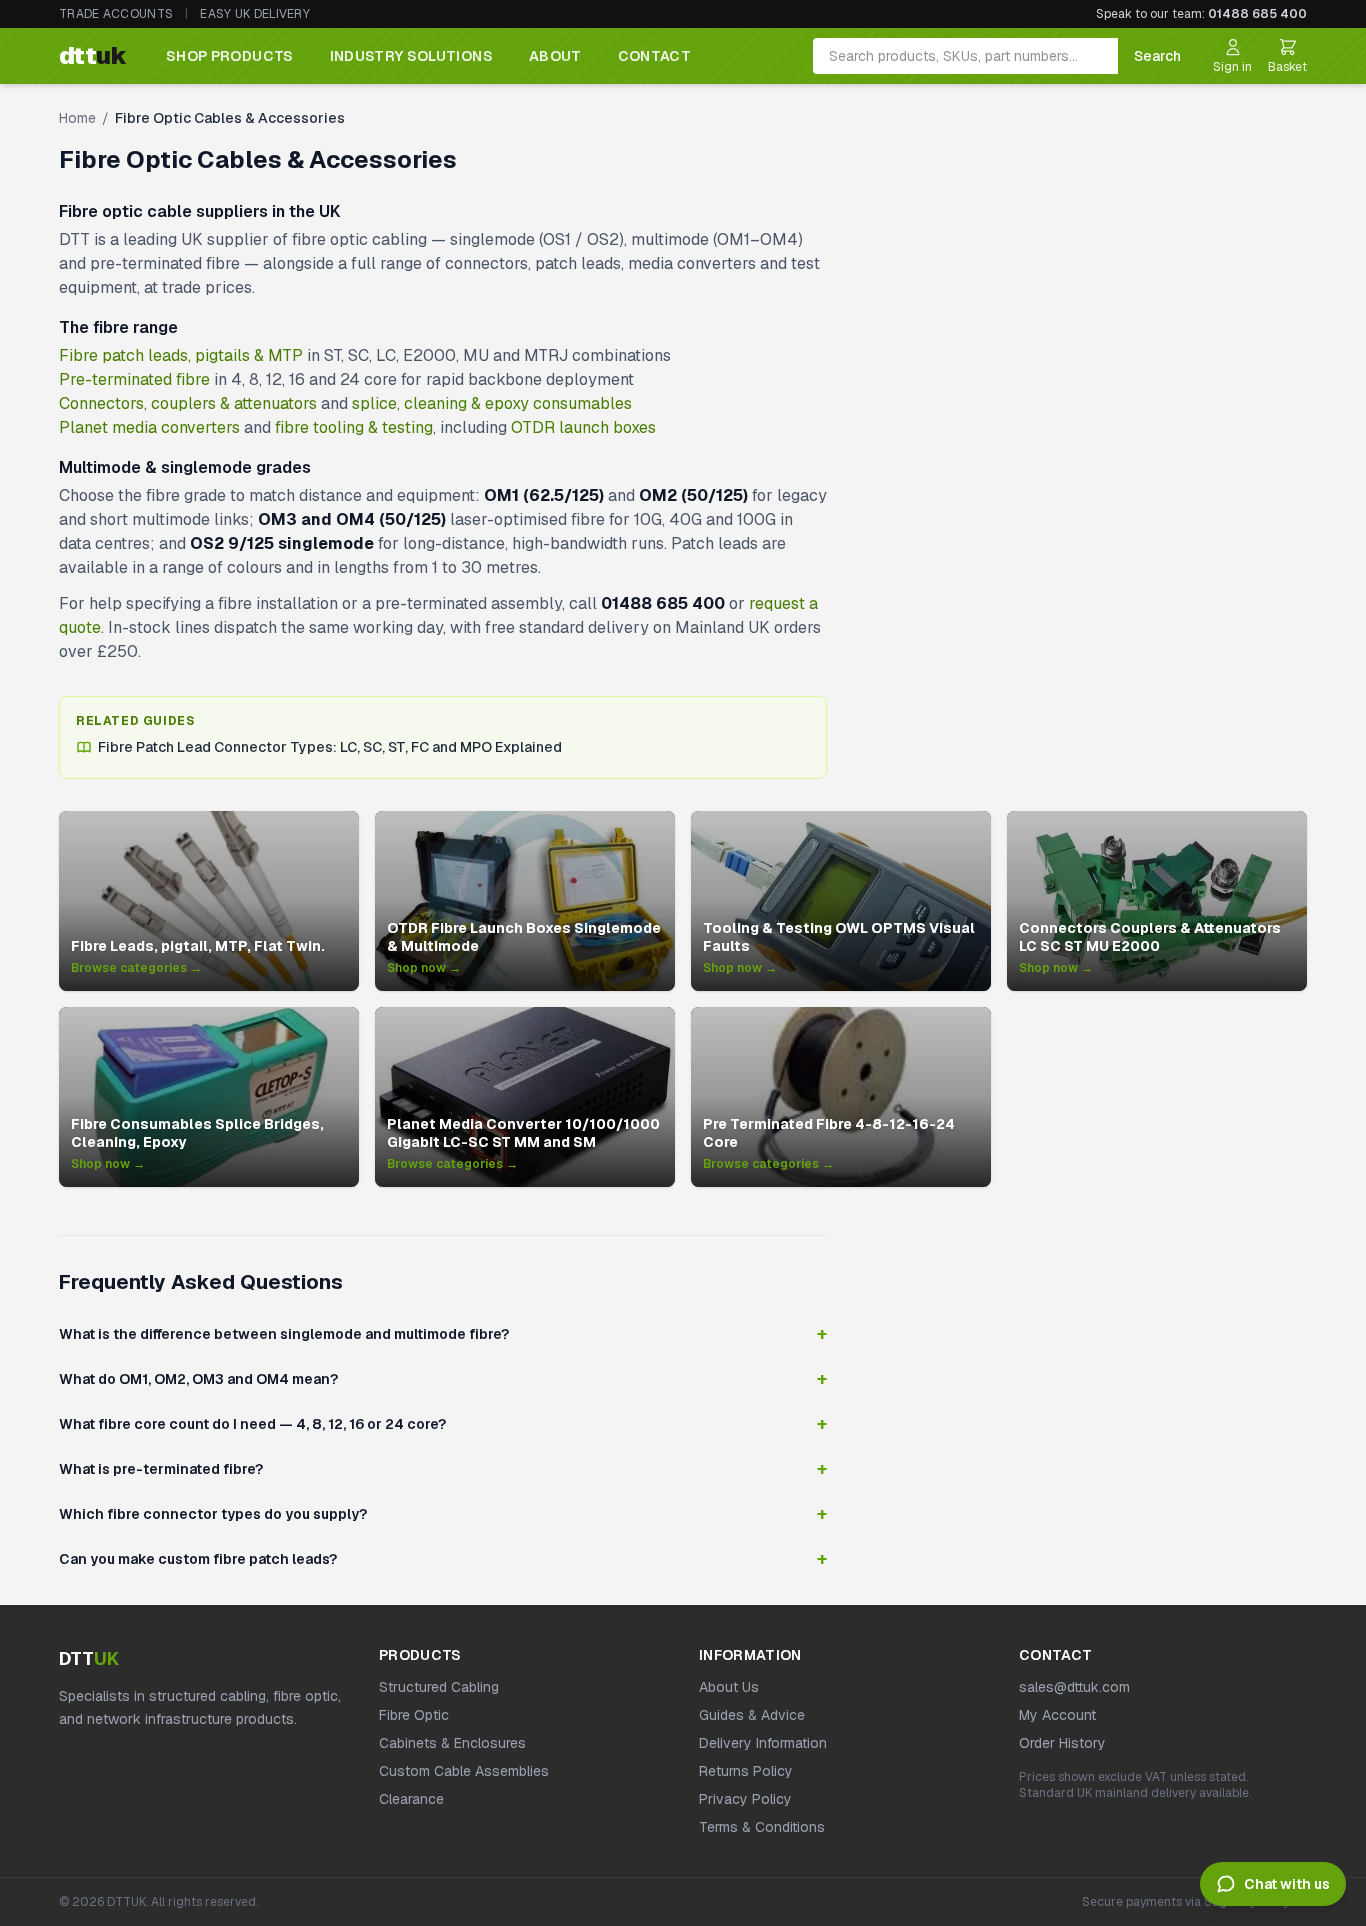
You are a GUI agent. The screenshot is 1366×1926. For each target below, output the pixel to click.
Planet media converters (149, 427)
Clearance (411, 1799)
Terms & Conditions (762, 1827)
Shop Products (230, 56)
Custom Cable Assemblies (464, 1771)
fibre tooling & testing (354, 427)
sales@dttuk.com (1074, 1687)
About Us (729, 1687)
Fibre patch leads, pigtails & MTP (181, 355)
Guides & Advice (752, 1715)
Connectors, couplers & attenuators (188, 403)
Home (77, 118)
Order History (1062, 1743)
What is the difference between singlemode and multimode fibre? (443, 1334)
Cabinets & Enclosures (452, 1743)
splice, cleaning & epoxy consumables (492, 403)
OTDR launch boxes (583, 427)
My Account (1057, 1715)
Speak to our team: (1201, 14)
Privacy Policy (745, 1799)
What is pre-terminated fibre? (443, 1469)
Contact (654, 56)
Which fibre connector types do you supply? (443, 1514)
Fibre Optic (414, 1715)
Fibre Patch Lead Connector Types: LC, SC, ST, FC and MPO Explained (330, 747)
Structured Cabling (439, 1687)
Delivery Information (763, 1743)
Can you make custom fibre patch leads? (443, 1559)
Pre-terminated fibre (134, 379)
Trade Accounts (116, 14)
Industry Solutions (411, 56)
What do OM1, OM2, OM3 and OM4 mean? (443, 1379)
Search (1157, 56)
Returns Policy (746, 1771)
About (555, 56)
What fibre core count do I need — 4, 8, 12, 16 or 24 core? (443, 1424)
